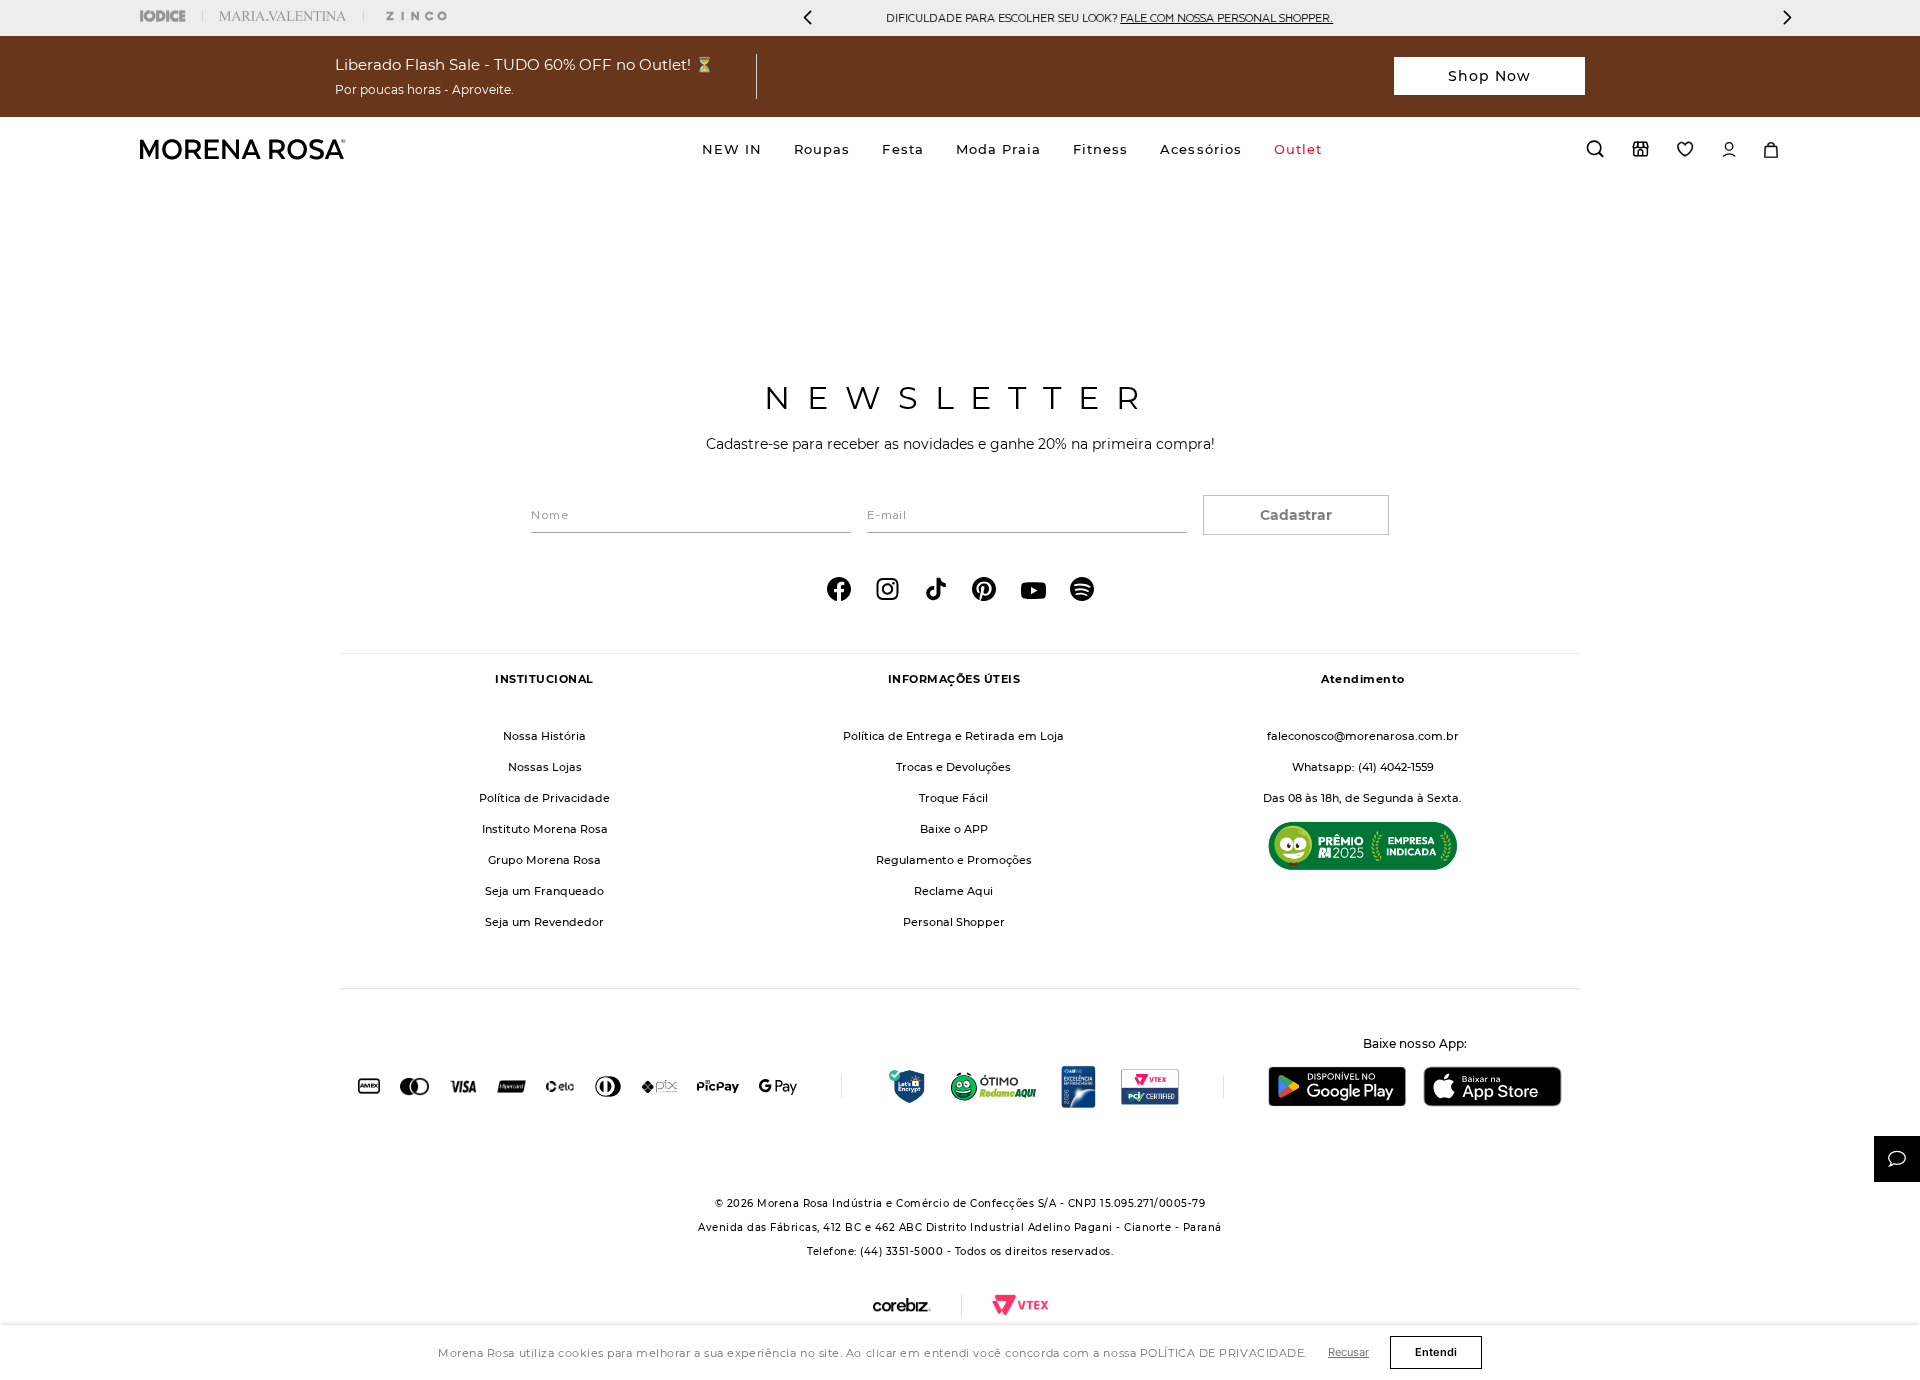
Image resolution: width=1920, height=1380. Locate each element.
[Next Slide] (1787, 17)
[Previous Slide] (808, 17)
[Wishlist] (1685, 148)
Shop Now (1490, 76)
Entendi (1436, 1352)
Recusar (1348, 1352)
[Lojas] (1640, 149)
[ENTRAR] (1729, 149)
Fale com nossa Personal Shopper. (878, 17)
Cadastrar (1296, 515)
